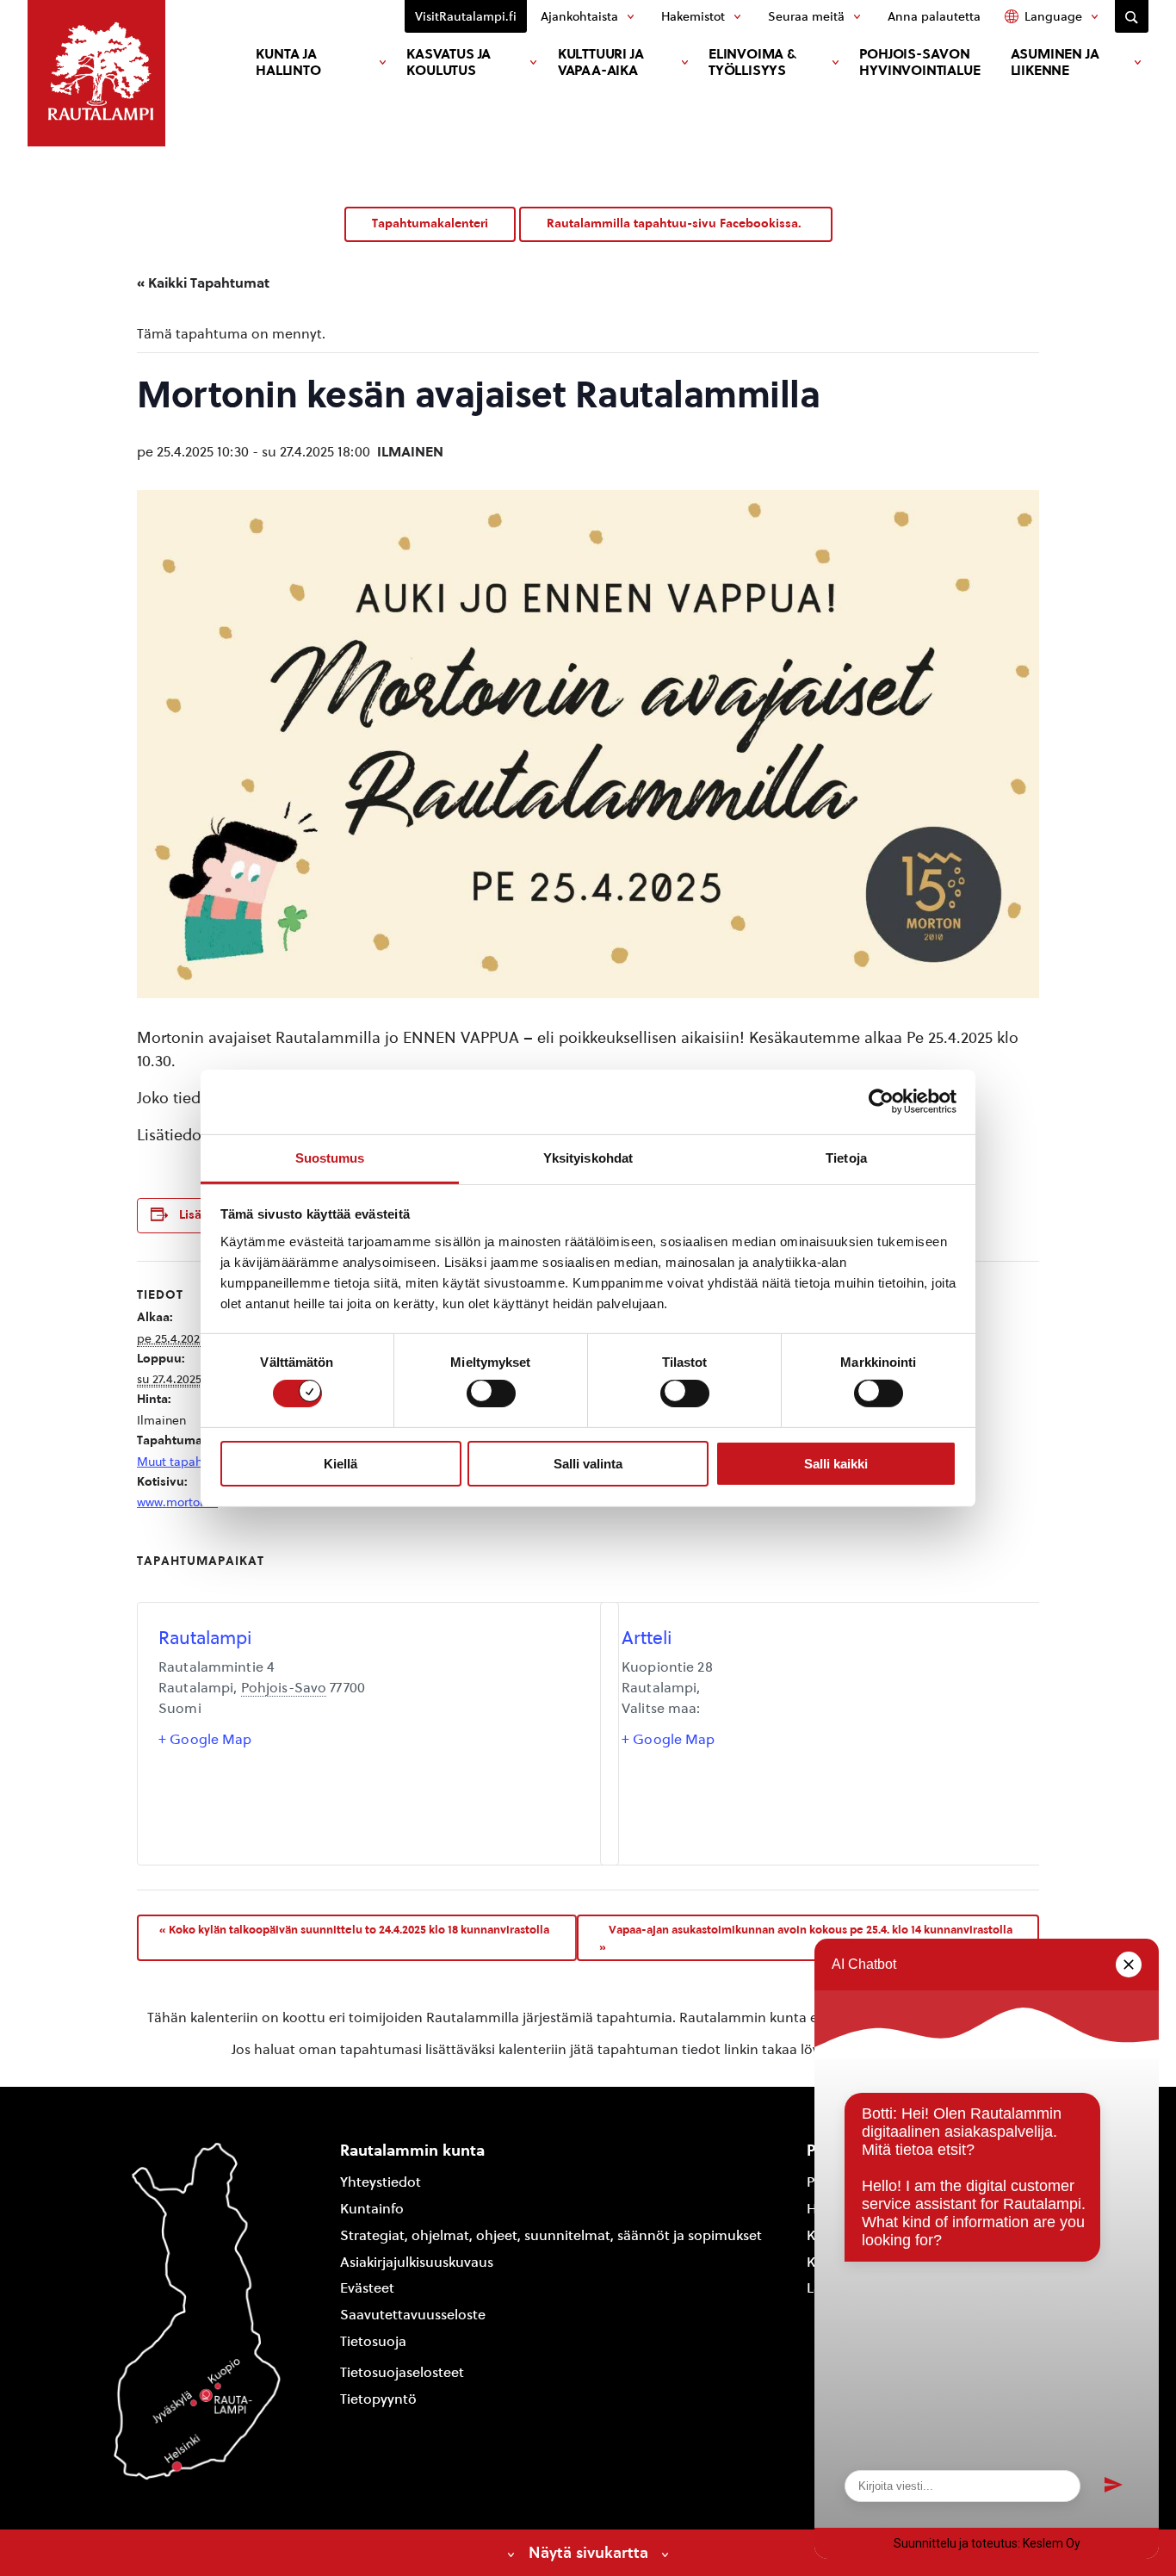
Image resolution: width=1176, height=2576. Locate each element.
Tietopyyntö (378, 2399)
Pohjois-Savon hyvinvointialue (919, 62)
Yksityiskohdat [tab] (588, 1157)
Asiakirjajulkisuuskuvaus (417, 2262)
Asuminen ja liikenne (1055, 62)
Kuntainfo (372, 2209)
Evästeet (367, 2288)
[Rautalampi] (96, 73)
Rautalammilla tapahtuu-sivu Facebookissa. (676, 223)
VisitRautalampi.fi (466, 16)
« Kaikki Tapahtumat (203, 283)
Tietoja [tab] (846, 1157)
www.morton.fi (177, 1502)
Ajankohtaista (579, 16)
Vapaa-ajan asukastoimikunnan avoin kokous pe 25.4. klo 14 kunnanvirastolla (806, 1938)
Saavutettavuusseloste (413, 2315)
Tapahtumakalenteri (430, 223)
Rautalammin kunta (412, 2150)
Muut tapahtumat (186, 1462)
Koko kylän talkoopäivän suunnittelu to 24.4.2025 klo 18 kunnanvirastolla (354, 1929)
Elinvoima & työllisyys (752, 62)
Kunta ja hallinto (288, 62)
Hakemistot (693, 16)
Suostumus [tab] (330, 1157)
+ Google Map (205, 1739)
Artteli (647, 1638)
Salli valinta (588, 1464)
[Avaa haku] (1132, 16)
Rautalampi (205, 1638)
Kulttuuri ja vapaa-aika (601, 62)
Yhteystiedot (381, 2182)
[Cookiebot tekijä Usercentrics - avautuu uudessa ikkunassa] (881, 1102)
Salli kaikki (836, 1464)
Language (1053, 16)
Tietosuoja (373, 2341)
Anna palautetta (934, 16)
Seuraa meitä (806, 16)
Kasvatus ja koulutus (449, 62)
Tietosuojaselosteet (402, 2372)
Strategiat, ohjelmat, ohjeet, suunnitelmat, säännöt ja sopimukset (551, 2235)
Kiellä (340, 1464)
